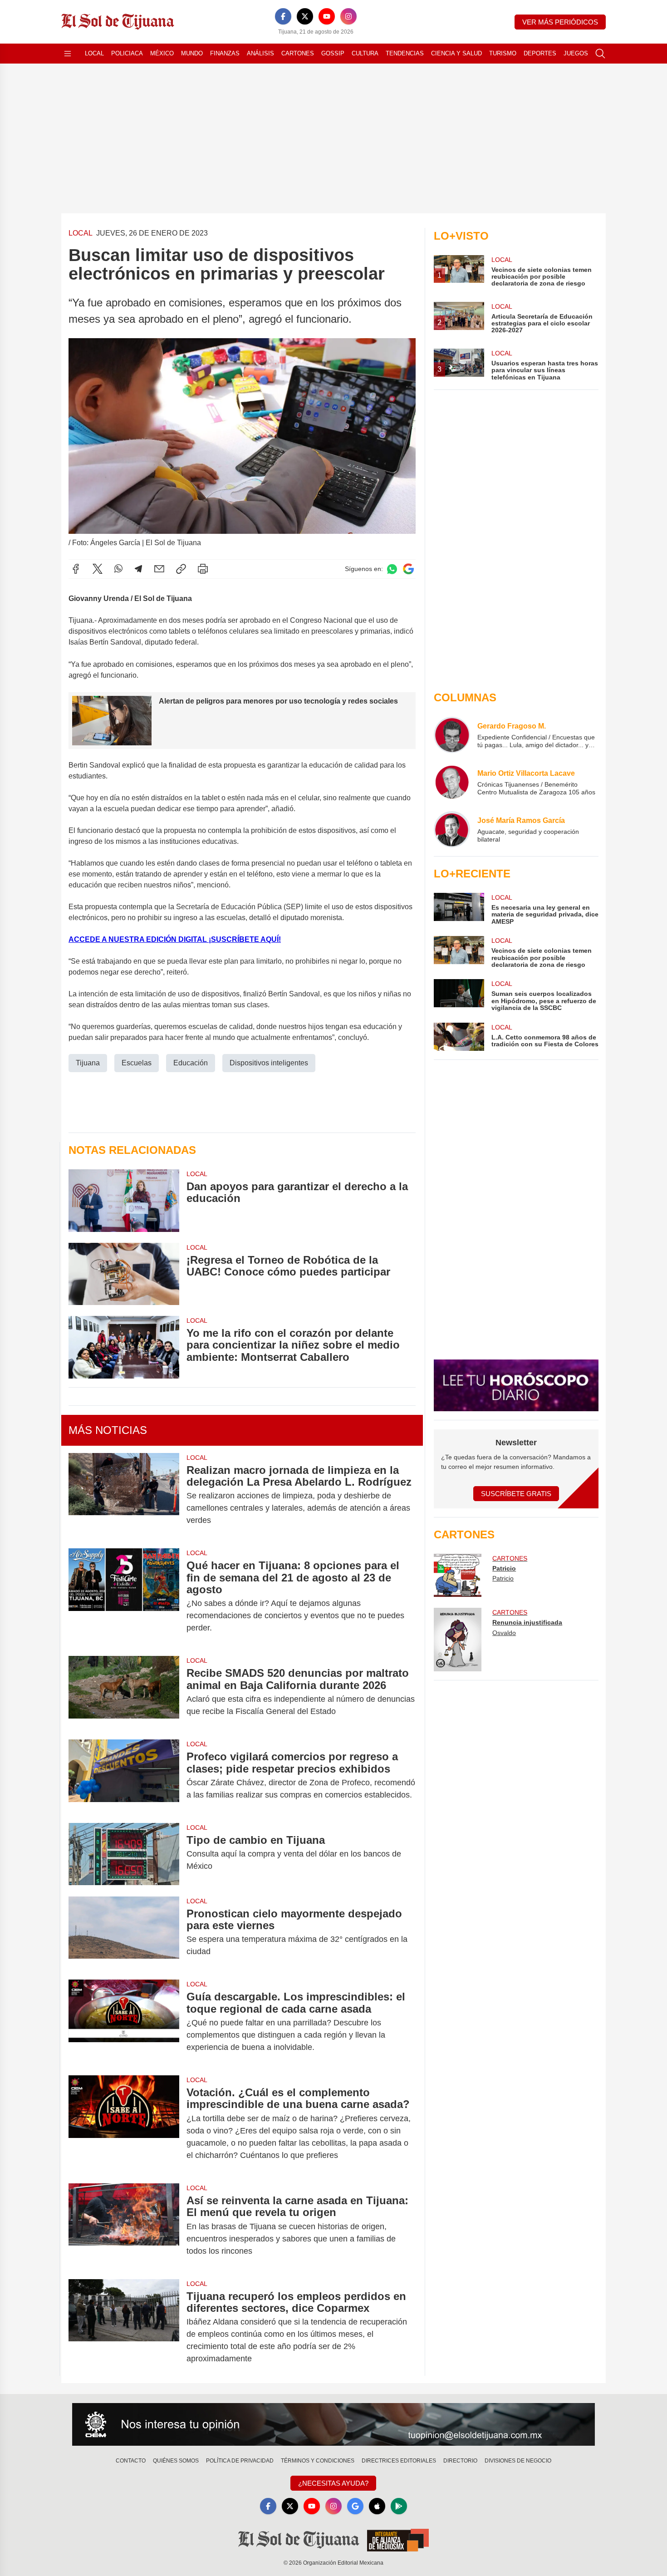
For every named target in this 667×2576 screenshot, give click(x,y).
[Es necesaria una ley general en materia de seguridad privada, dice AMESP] (459, 909)
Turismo (503, 53)
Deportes (540, 53)
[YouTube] (327, 16)
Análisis (260, 53)
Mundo (192, 53)
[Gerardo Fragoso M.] (452, 735)
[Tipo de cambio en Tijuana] (124, 1854)
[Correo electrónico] (159, 569)
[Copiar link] (181, 569)
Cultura (365, 53)
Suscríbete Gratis (516, 1494)
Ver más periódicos (560, 22)
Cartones (298, 53)
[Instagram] (348, 16)
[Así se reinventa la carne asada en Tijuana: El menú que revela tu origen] (124, 2226)
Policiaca (127, 53)
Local (94, 53)
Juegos (576, 53)
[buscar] (600, 54)
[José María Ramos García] (452, 829)
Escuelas (137, 1063)
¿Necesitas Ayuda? (333, 2483)
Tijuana (88, 1063)
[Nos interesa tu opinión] (333, 2424)
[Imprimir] (203, 569)
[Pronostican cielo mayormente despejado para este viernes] (124, 1933)
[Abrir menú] (68, 54)
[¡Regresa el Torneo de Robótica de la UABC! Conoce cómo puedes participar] (124, 1274)
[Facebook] (283, 16)
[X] (305, 16)
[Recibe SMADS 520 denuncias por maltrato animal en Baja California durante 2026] (124, 1692)
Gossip (333, 53)
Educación (191, 1063)
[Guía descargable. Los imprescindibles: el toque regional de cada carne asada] (124, 2022)
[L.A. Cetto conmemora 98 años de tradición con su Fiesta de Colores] (459, 1037)
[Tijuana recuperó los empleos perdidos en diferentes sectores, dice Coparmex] (124, 2328)
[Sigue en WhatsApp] (392, 569)
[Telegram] (138, 569)
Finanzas (225, 53)
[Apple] (377, 2506)
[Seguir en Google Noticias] (408, 569)
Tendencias (405, 53)
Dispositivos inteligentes (269, 1063)
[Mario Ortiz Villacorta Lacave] (452, 782)
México (162, 53)
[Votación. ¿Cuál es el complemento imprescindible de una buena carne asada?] (124, 2124)
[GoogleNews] (355, 2506)
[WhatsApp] (118, 569)
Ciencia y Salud (456, 53)
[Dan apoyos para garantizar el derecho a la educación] (124, 1200)
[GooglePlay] (399, 2506)
